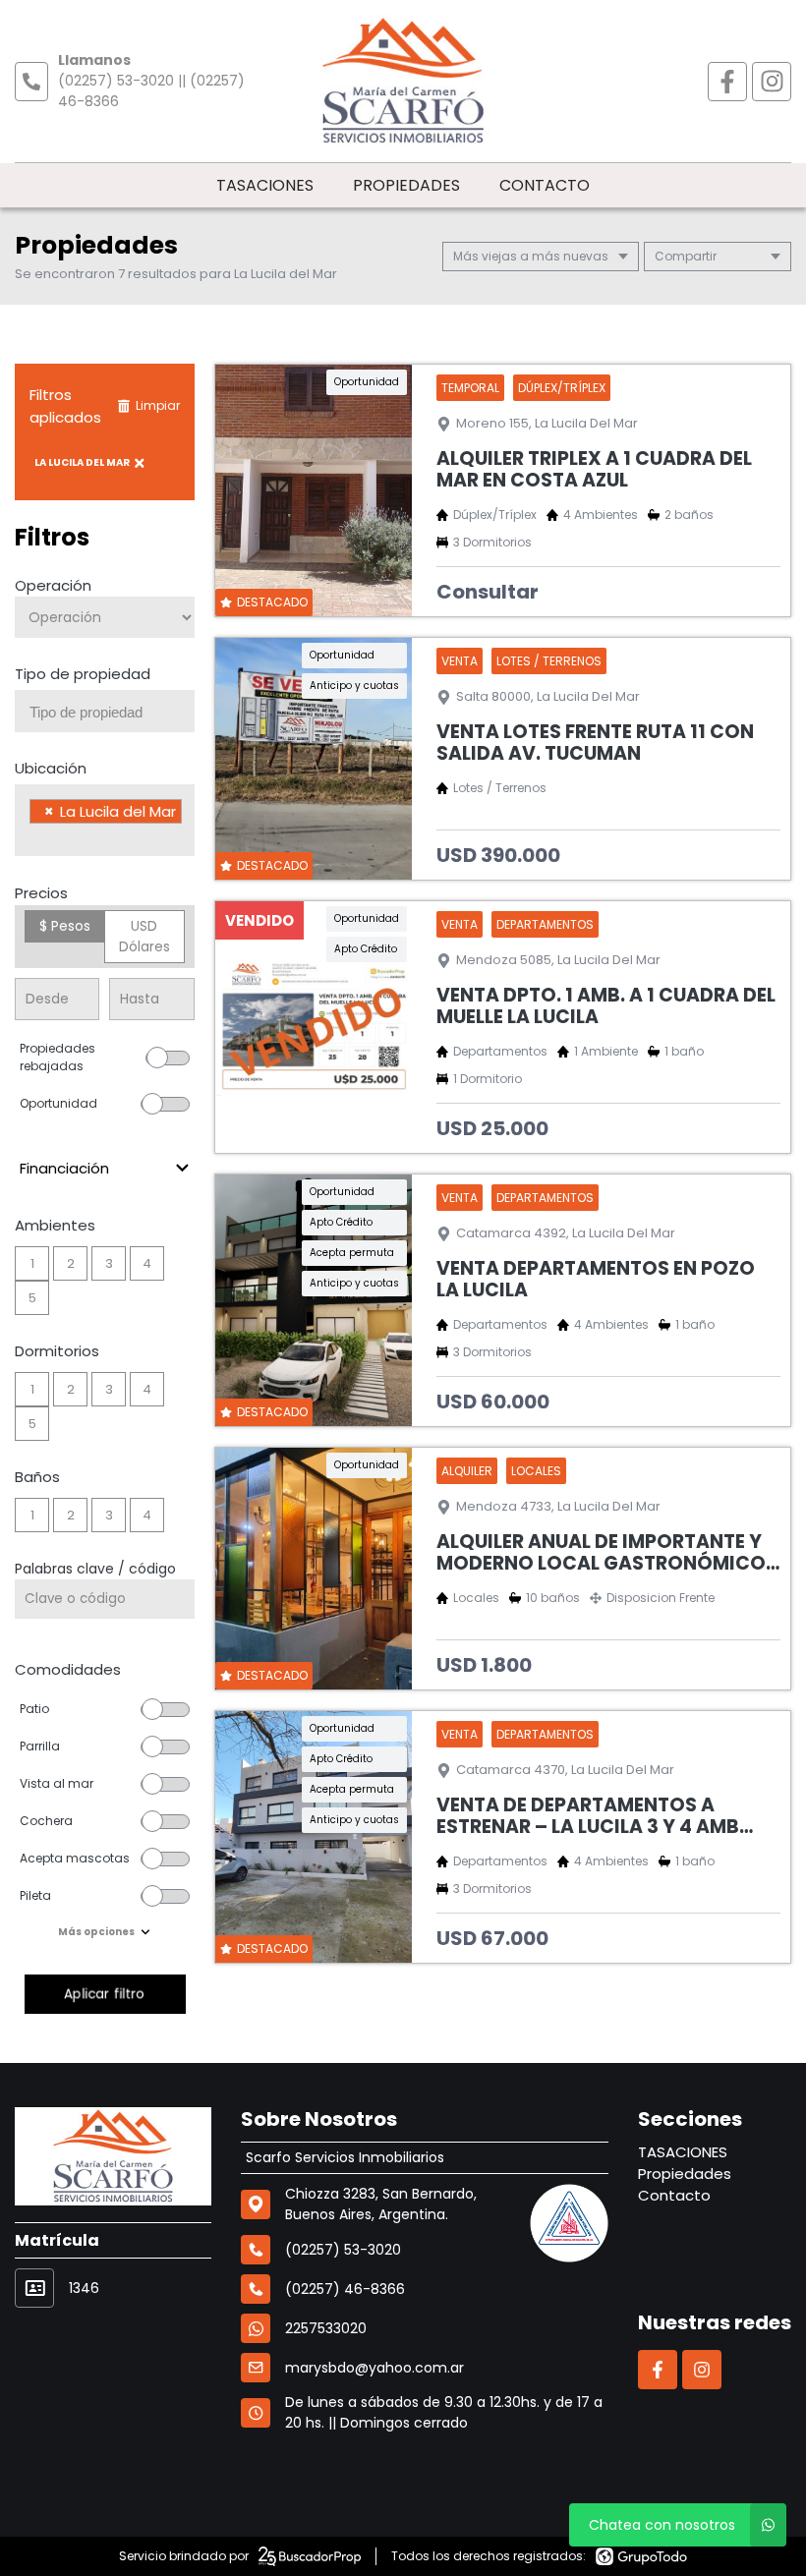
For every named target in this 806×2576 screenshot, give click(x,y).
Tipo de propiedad (83, 674)
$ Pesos (65, 926)
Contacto (545, 185)
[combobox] (105, 711)
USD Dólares (144, 936)
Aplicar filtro (104, 1994)
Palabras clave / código (95, 1569)
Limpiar (158, 405)
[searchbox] (112, 713)
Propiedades (406, 185)
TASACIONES (265, 185)
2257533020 (326, 2328)
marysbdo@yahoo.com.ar (374, 2368)
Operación (53, 585)
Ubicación (51, 768)
